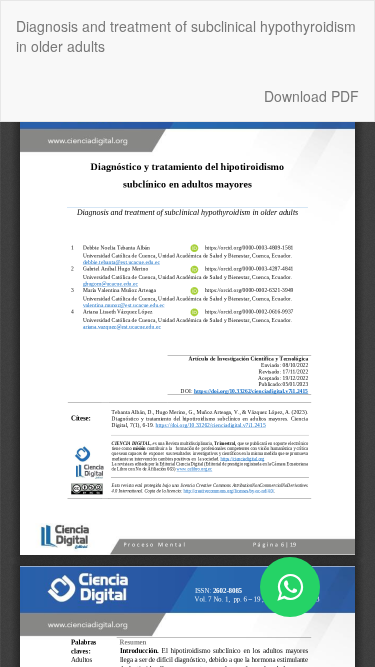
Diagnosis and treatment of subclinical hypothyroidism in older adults (186, 36)
